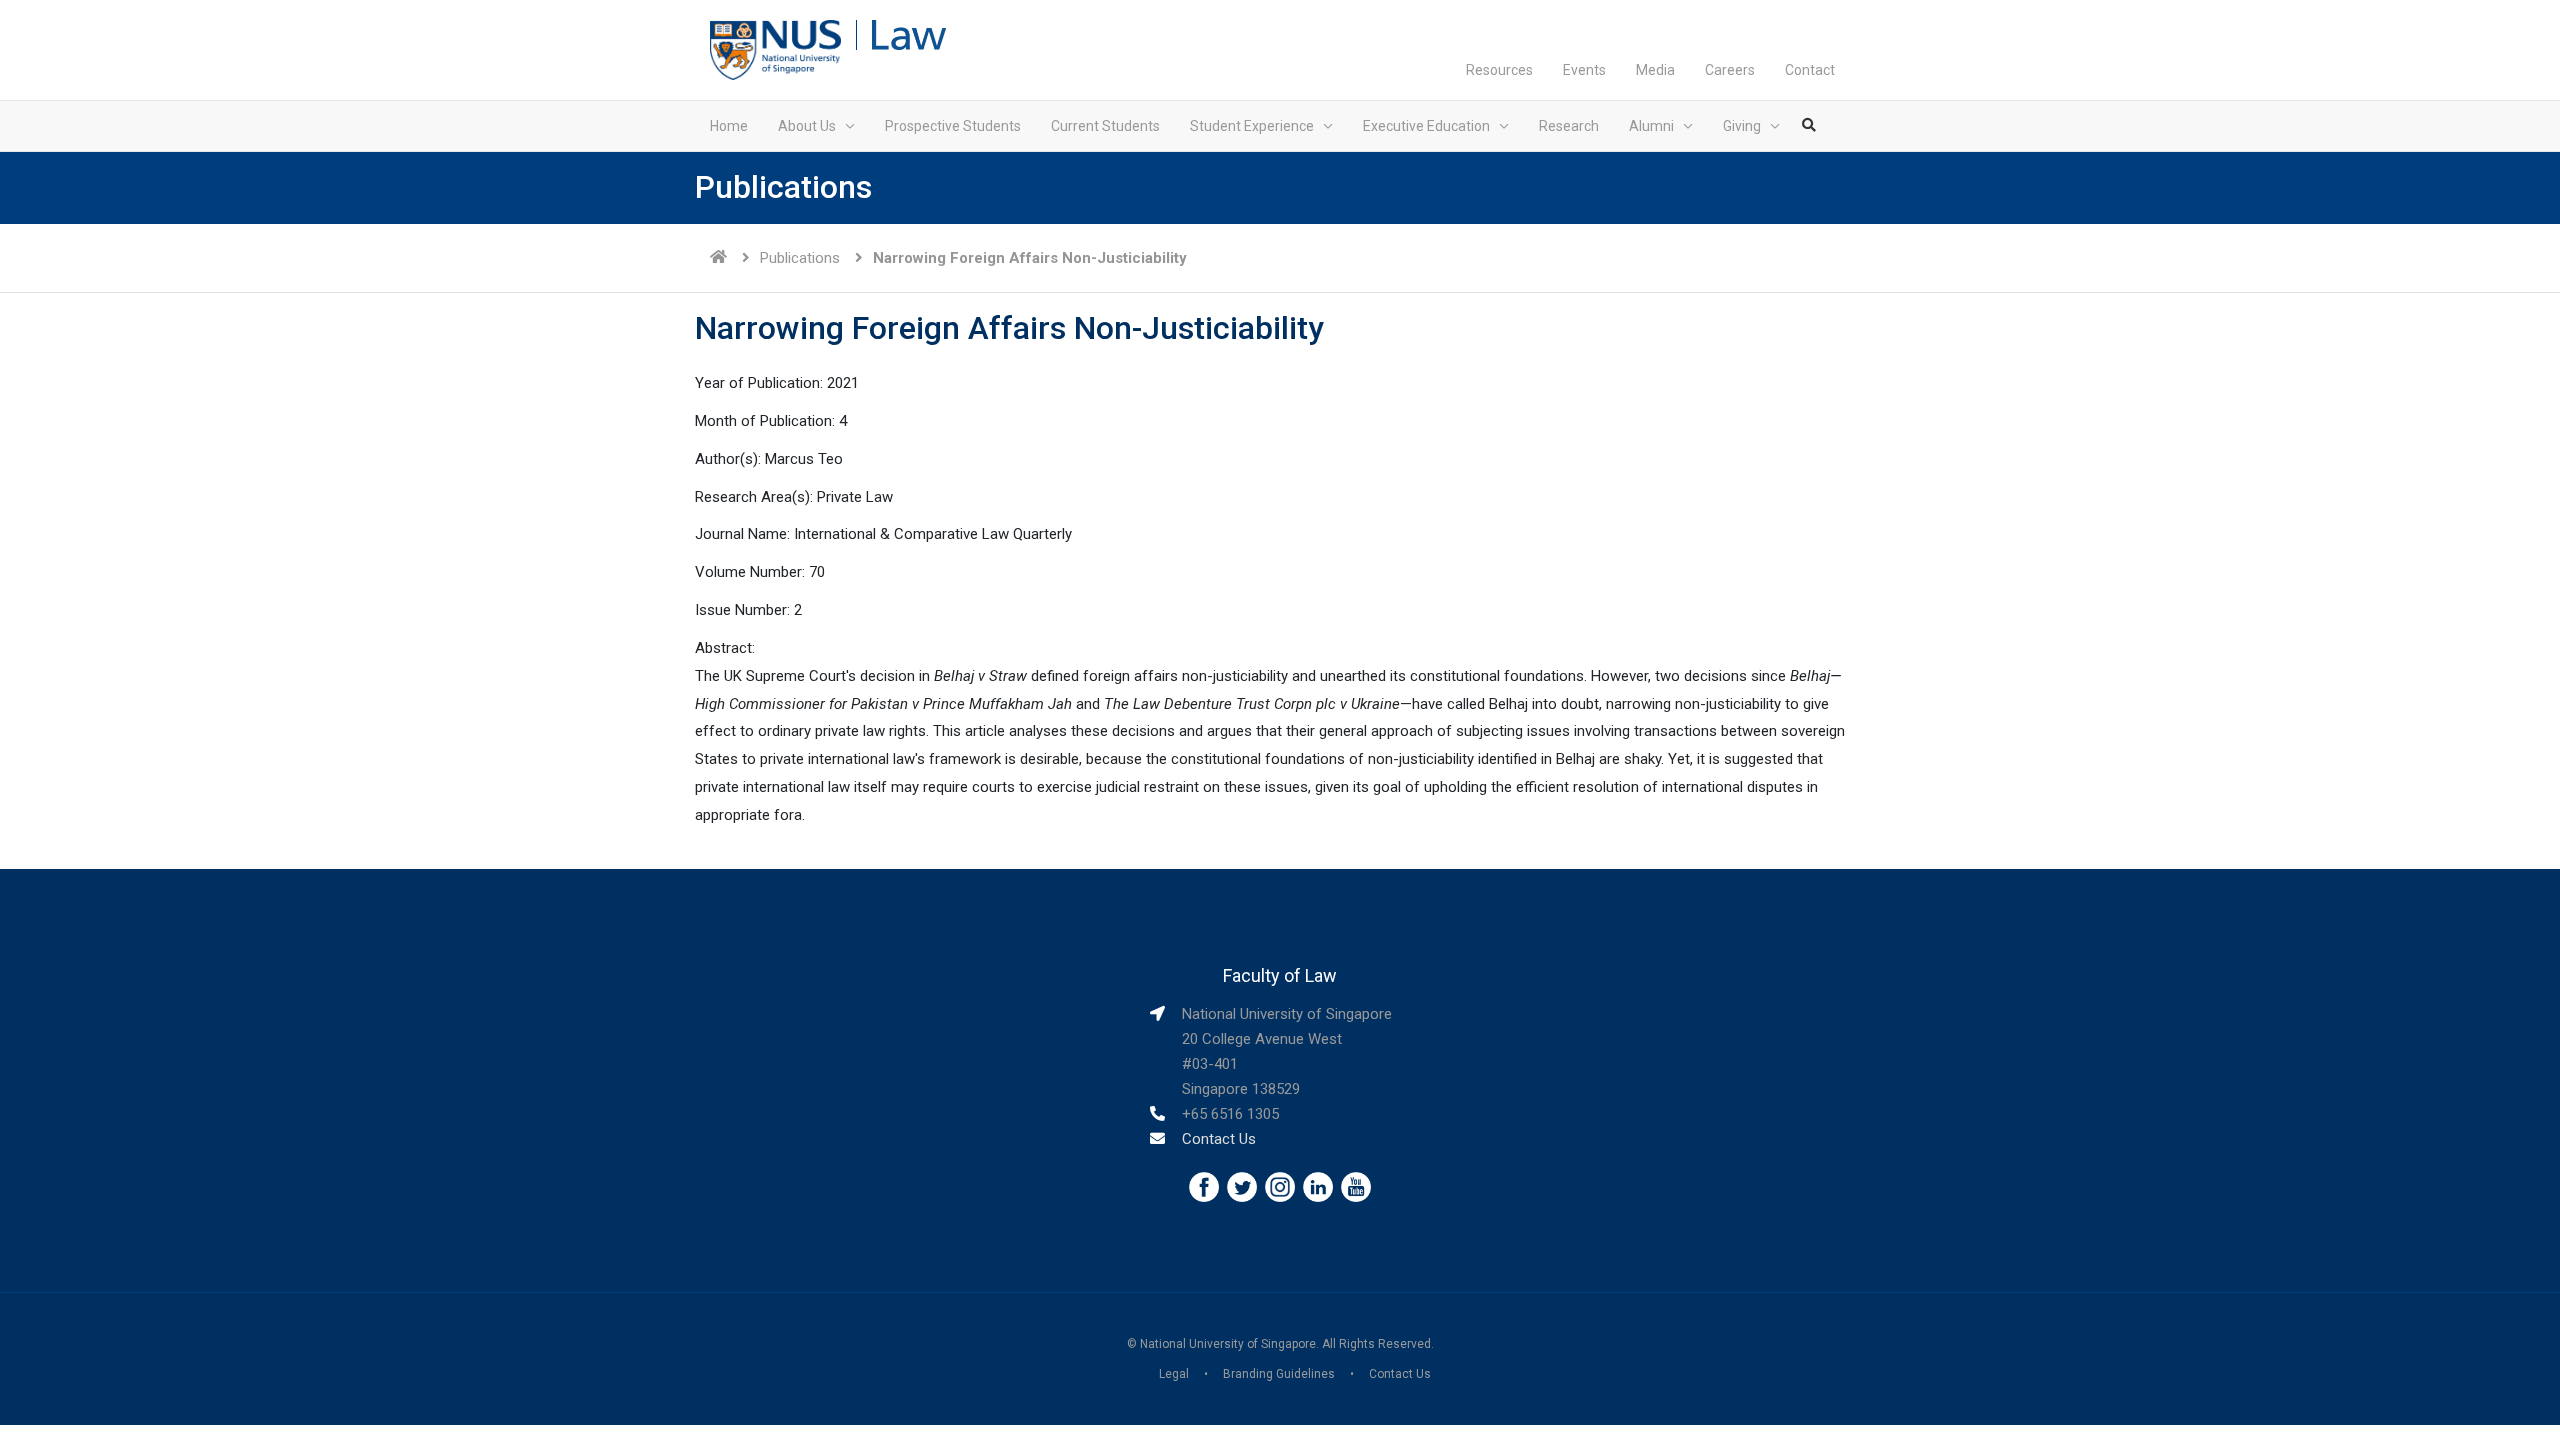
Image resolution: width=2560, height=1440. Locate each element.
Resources (1499, 70)
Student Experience (1252, 126)
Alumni (1651, 126)
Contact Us (1219, 1139)
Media (1655, 70)
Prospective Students (953, 126)
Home (729, 126)
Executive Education (1426, 126)
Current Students (1105, 126)
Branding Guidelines (1279, 1374)
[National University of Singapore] (775, 49)
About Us (807, 126)
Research (1569, 126)
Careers (1730, 70)
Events (1584, 70)
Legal (1174, 1374)
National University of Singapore (1228, 1344)
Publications (800, 258)
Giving (1742, 126)
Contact (1810, 70)
